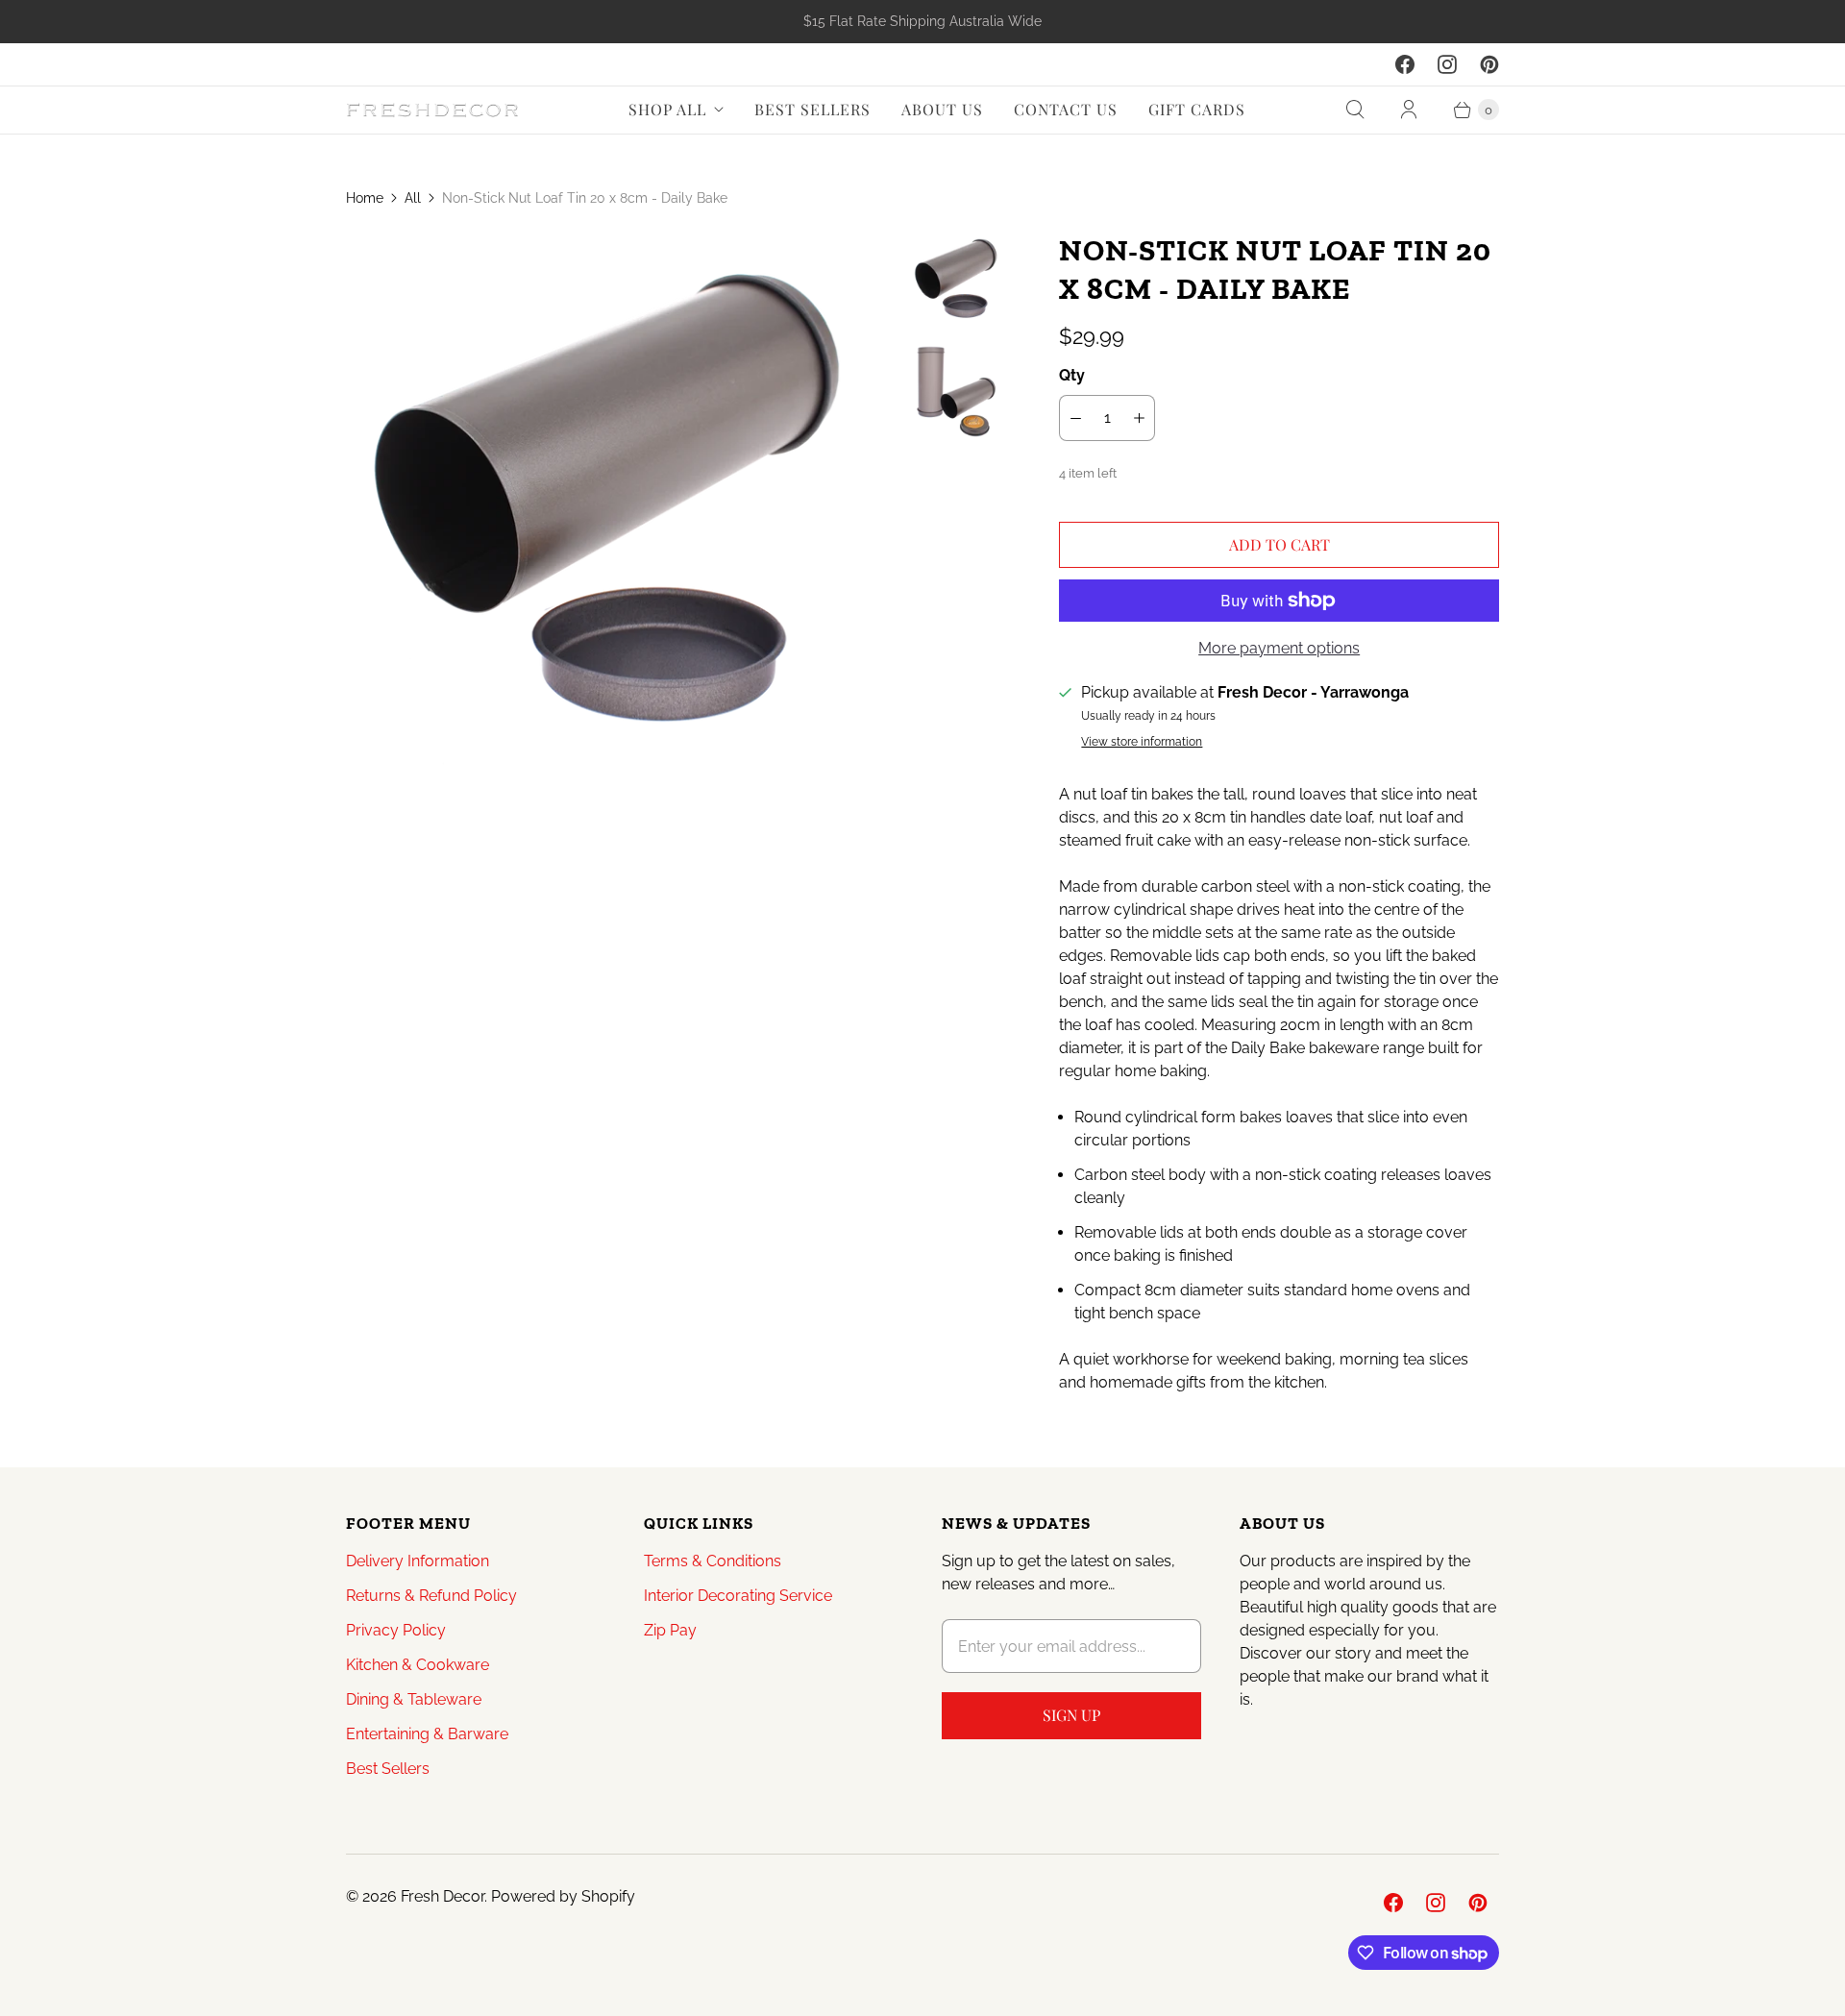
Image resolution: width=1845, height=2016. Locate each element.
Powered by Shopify (563, 1896)
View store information (1142, 742)
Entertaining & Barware (427, 1734)
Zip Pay (670, 1630)
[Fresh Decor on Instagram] (1447, 64)
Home (365, 198)
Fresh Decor (443, 1896)
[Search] (1355, 110)
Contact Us (1066, 109)
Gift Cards (1197, 109)
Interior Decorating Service (738, 1596)
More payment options (1279, 648)
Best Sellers (812, 109)
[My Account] (1409, 110)
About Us (942, 109)
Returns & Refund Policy (431, 1596)
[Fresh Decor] (432, 110)
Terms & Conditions (713, 1561)
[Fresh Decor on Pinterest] (1489, 64)
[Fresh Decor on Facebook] (1405, 64)
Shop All (667, 109)
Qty (1072, 375)
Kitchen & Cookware (418, 1665)
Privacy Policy (396, 1630)
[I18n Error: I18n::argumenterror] (958, 279)
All (413, 198)
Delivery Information (418, 1561)
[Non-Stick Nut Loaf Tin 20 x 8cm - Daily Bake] (616, 502)
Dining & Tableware (414, 1699)
